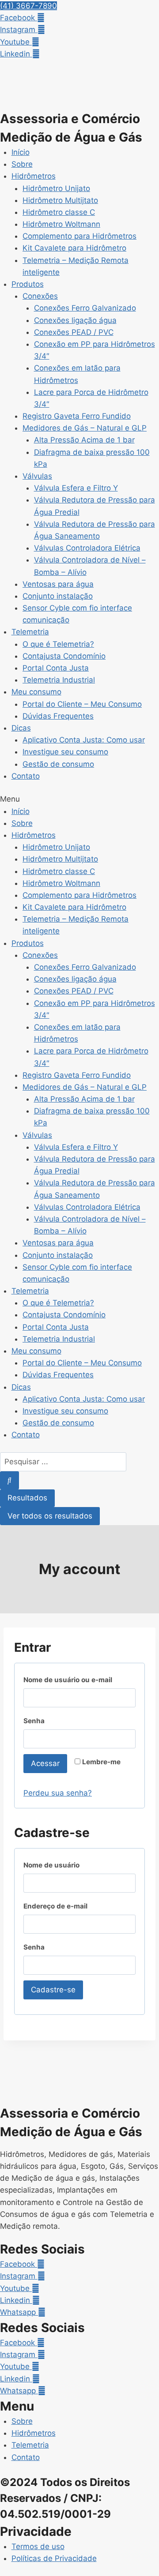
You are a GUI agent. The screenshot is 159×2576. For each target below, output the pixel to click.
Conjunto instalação (58, 596)
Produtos (28, 284)
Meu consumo (36, 692)
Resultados (27, 1498)
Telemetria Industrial (59, 680)
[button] (28, 6)
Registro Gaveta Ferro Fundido (77, 416)
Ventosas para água (58, 584)
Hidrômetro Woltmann (61, 224)
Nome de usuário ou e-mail (73, 1682)
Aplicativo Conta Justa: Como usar (84, 740)
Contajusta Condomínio (64, 656)
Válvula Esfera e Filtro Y (76, 488)
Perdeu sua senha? (58, 1793)
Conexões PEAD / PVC (74, 332)
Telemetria (30, 632)
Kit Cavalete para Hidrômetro (74, 248)
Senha (40, 1723)
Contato (26, 776)
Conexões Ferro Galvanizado (85, 308)
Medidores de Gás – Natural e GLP (85, 428)
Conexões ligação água (75, 320)
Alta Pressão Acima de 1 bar (84, 440)
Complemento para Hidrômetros (79, 236)
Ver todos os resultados (50, 1516)
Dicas (21, 728)
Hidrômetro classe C (59, 212)
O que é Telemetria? (58, 644)
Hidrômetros (34, 176)
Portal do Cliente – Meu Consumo (82, 704)
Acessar (45, 1763)
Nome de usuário (57, 1867)
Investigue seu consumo (65, 752)
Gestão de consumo (58, 764)
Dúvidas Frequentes (58, 716)
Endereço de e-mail (61, 1908)
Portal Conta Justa (56, 668)
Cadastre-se (53, 1990)
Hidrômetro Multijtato (60, 200)
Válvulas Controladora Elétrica (87, 548)
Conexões (40, 296)
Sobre (22, 164)
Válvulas (37, 476)
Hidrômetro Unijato (56, 188)
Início (21, 152)
